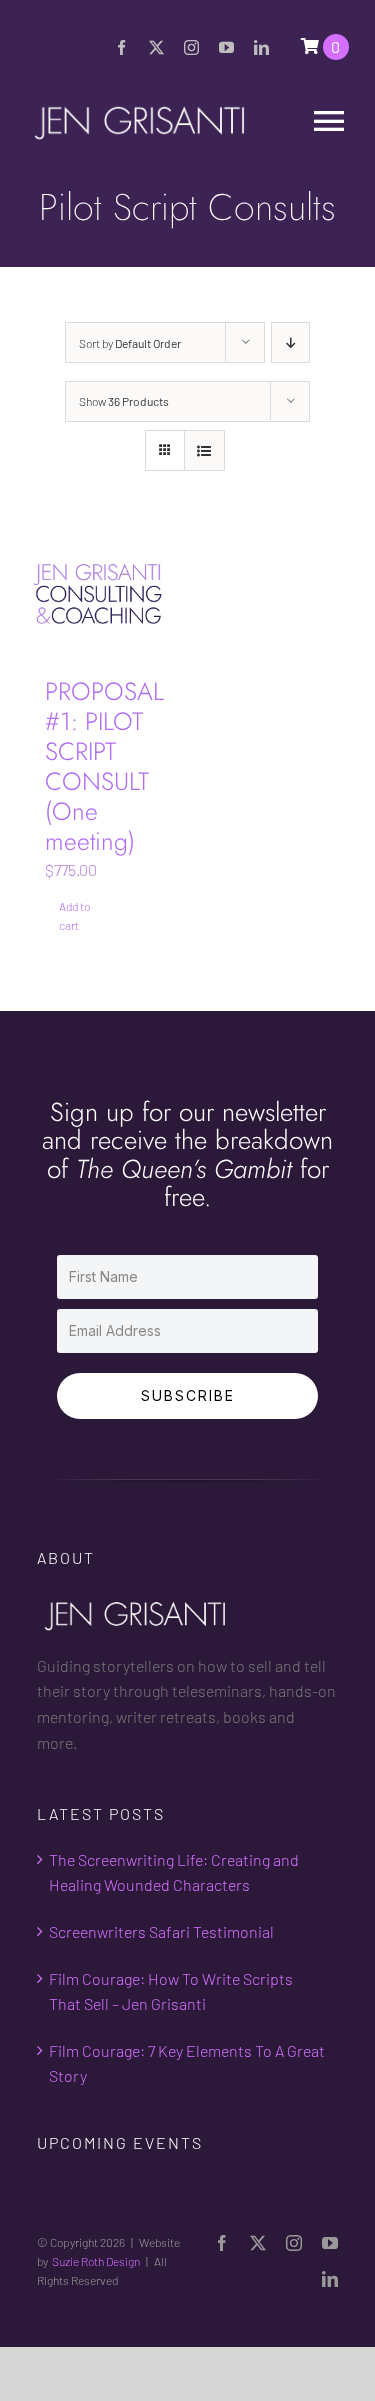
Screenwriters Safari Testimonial (161, 1931)
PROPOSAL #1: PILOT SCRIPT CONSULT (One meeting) (104, 766)
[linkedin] (261, 47)
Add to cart (74, 915)
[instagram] (191, 47)
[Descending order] (290, 342)
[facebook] (121, 47)
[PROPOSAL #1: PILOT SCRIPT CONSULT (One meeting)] (99, 594)
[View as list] (204, 450)
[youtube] (226, 47)
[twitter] (156, 47)
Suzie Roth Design (96, 2261)
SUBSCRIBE (188, 1395)
